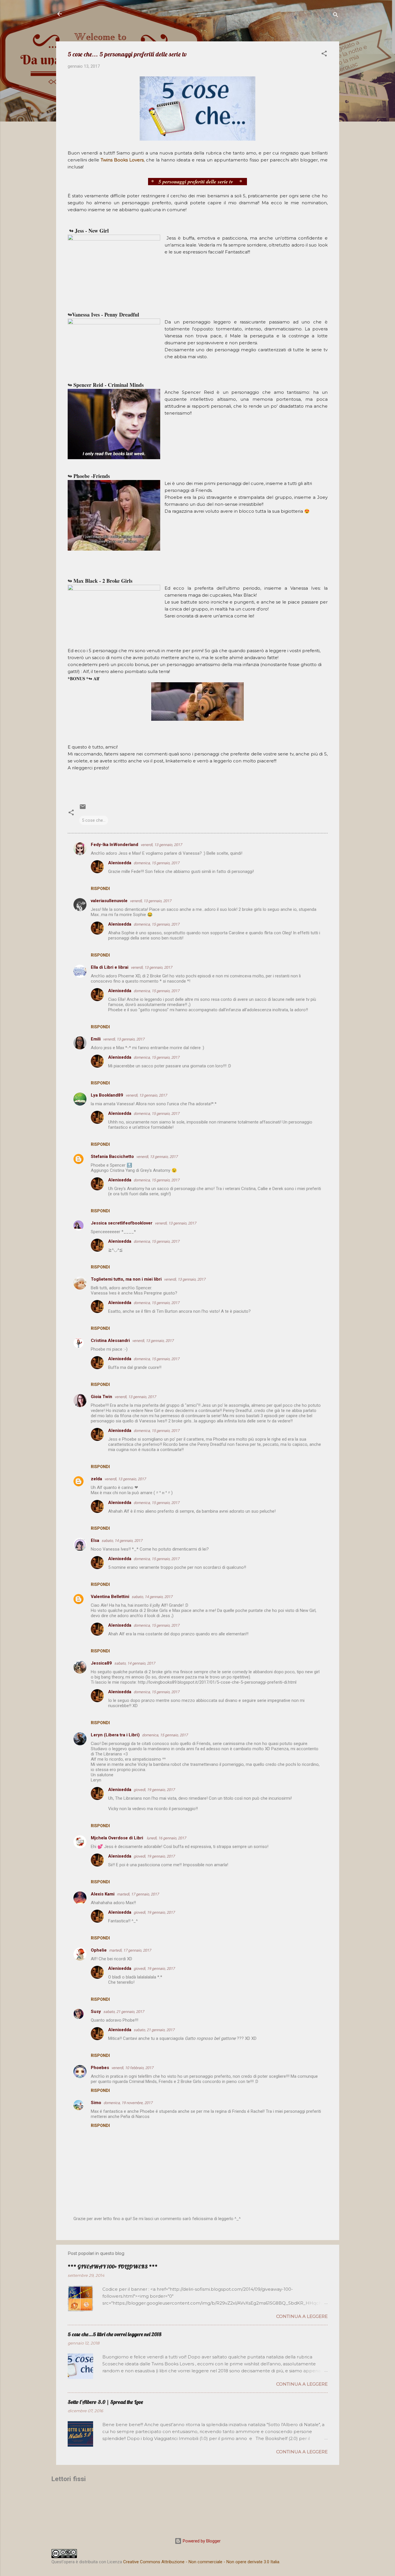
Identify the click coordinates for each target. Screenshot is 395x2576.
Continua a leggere (302, 2316)
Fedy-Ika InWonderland (115, 845)
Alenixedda (120, 863)
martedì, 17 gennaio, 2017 (138, 1894)
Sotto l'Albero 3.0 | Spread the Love (105, 2402)
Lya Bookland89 (107, 1095)
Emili (96, 1039)
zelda (96, 1479)
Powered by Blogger (201, 2541)
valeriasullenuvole (109, 901)
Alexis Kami (103, 1894)
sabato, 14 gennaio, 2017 (122, 1541)
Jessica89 (101, 1663)
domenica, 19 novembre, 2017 (128, 2103)
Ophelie (99, 1950)
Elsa (95, 1540)
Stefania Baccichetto (112, 1156)
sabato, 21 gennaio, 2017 (124, 2012)
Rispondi (100, 889)
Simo (96, 2103)
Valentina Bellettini (110, 1597)
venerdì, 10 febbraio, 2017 (132, 2068)
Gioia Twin (101, 1397)
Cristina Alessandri (110, 1341)
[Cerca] (336, 16)
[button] (324, 55)
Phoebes (100, 2068)
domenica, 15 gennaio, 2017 (156, 863)
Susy (96, 2011)
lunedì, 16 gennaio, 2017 (166, 1838)
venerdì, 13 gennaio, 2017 (161, 845)
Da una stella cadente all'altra (116, 14)
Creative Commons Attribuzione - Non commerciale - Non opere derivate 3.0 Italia (201, 2562)
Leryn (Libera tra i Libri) (115, 1735)
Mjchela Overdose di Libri (118, 1838)
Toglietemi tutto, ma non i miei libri (126, 1279)
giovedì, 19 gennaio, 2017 (154, 1790)
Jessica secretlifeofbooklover (122, 1223)
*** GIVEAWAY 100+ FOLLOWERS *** (113, 2267)
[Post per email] (83, 809)
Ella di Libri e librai (110, 967)
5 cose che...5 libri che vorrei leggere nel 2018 (115, 2334)
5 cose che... (94, 820)
